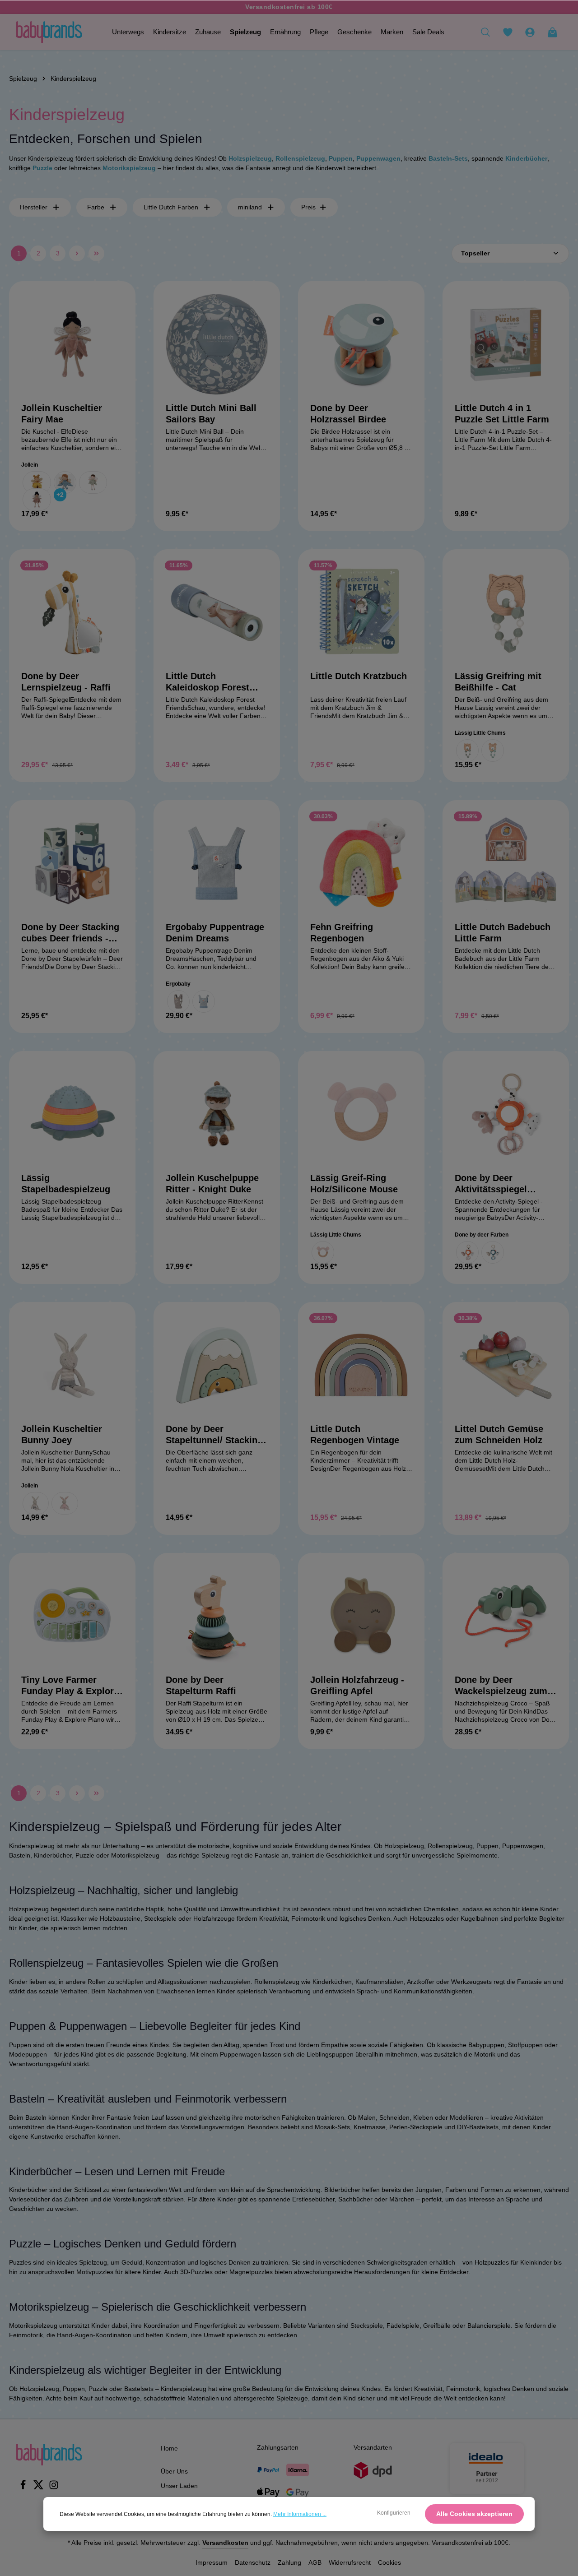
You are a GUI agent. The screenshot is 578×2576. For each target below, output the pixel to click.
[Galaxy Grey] (178, 1001)
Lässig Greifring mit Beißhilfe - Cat (498, 682)
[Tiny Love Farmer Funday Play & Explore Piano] (72, 1616)
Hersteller (34, 207)
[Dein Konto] (530, 32)
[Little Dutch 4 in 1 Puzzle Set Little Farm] (506, 344)
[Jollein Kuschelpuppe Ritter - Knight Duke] (217, 1114)
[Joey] (36, 1503)
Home (169, 2448)
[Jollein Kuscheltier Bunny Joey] (72, 1365)
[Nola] (65, 1503)
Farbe (96, 207)
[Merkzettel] (508, 32)
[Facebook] (24, 2488)
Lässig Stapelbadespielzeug (66, 1184)
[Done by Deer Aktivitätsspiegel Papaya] (506, 1114)
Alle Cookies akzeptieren (474, 2514)
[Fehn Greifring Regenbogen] (361, 863)
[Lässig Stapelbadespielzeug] (72, 1114)
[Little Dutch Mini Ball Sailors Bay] (217, 344)
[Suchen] (485, 32)
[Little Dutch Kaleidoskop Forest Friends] (217, 612)
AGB (315, 2562)
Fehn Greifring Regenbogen (342, 933)
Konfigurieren (394, 2513)
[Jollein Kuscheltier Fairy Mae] (72, 344)
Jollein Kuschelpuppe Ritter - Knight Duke (212, 1184)
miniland (250, 207)
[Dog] (493, 751)
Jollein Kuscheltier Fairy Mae (62, 414)
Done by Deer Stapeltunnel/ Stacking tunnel (214, 1435)
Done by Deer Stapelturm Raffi (201, 1685)
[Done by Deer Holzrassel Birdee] (361, 344)
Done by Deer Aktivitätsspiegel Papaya (491, 1184)
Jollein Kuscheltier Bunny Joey (62, 1434)
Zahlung (289, 2562)
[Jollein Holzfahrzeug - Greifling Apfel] (361, 1616)
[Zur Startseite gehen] (49, 32)
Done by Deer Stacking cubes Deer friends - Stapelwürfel (70, 933)
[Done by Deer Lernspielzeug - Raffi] (72, 612)
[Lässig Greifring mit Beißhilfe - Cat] (506, 612)
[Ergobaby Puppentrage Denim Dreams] (217, 863)
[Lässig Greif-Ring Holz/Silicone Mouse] (361, 1114)
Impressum (212, 2562)
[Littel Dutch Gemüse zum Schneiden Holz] (506, 1365)
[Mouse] (323, 1252)
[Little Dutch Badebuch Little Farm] (506, 863)
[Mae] (37, 500)
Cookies (389, 2562)
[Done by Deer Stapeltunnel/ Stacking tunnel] (217, 1365)
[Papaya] (467, 1252)
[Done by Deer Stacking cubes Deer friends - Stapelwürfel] (72, 863)
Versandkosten (225, 2543)
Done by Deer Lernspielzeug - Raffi (66, 682)
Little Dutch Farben (171, 207)
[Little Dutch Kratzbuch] (361, 612)
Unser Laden (179, 2486)
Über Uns (174, 2471)
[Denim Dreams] (204, 1001)
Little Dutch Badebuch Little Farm (503, 933)
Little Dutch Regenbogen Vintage (355, 1434)
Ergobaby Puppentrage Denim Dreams (215, 933)
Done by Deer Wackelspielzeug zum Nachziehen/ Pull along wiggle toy (504, 1686)
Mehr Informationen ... (300, 2514)
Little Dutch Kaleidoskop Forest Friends (207, 682)
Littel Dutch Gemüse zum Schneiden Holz (499, 1434)
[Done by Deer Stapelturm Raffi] (217, 1616)
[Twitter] (39, 2488)
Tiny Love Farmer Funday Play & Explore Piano (70, 1686)
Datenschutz (253, 2562)
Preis (308, 207)
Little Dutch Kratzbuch (359, 676)
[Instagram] (54, 2488)
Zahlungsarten (278, 2447)
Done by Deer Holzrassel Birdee (348, 414)
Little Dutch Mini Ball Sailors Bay (211, 414)
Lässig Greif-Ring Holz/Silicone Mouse (354, 1184)
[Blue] (493, 1252)
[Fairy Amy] (65, 482)
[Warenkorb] (552, 32)
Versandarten (373, 2447)
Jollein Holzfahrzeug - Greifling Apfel (357, 1685)
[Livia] (93, 482)
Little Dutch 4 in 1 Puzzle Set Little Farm (502, 414)
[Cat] (467, 751)
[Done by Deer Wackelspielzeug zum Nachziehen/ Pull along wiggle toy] (506, 1616)
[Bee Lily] (37, 482)
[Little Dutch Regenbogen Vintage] (361, 1365)
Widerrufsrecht (350, 2562)
